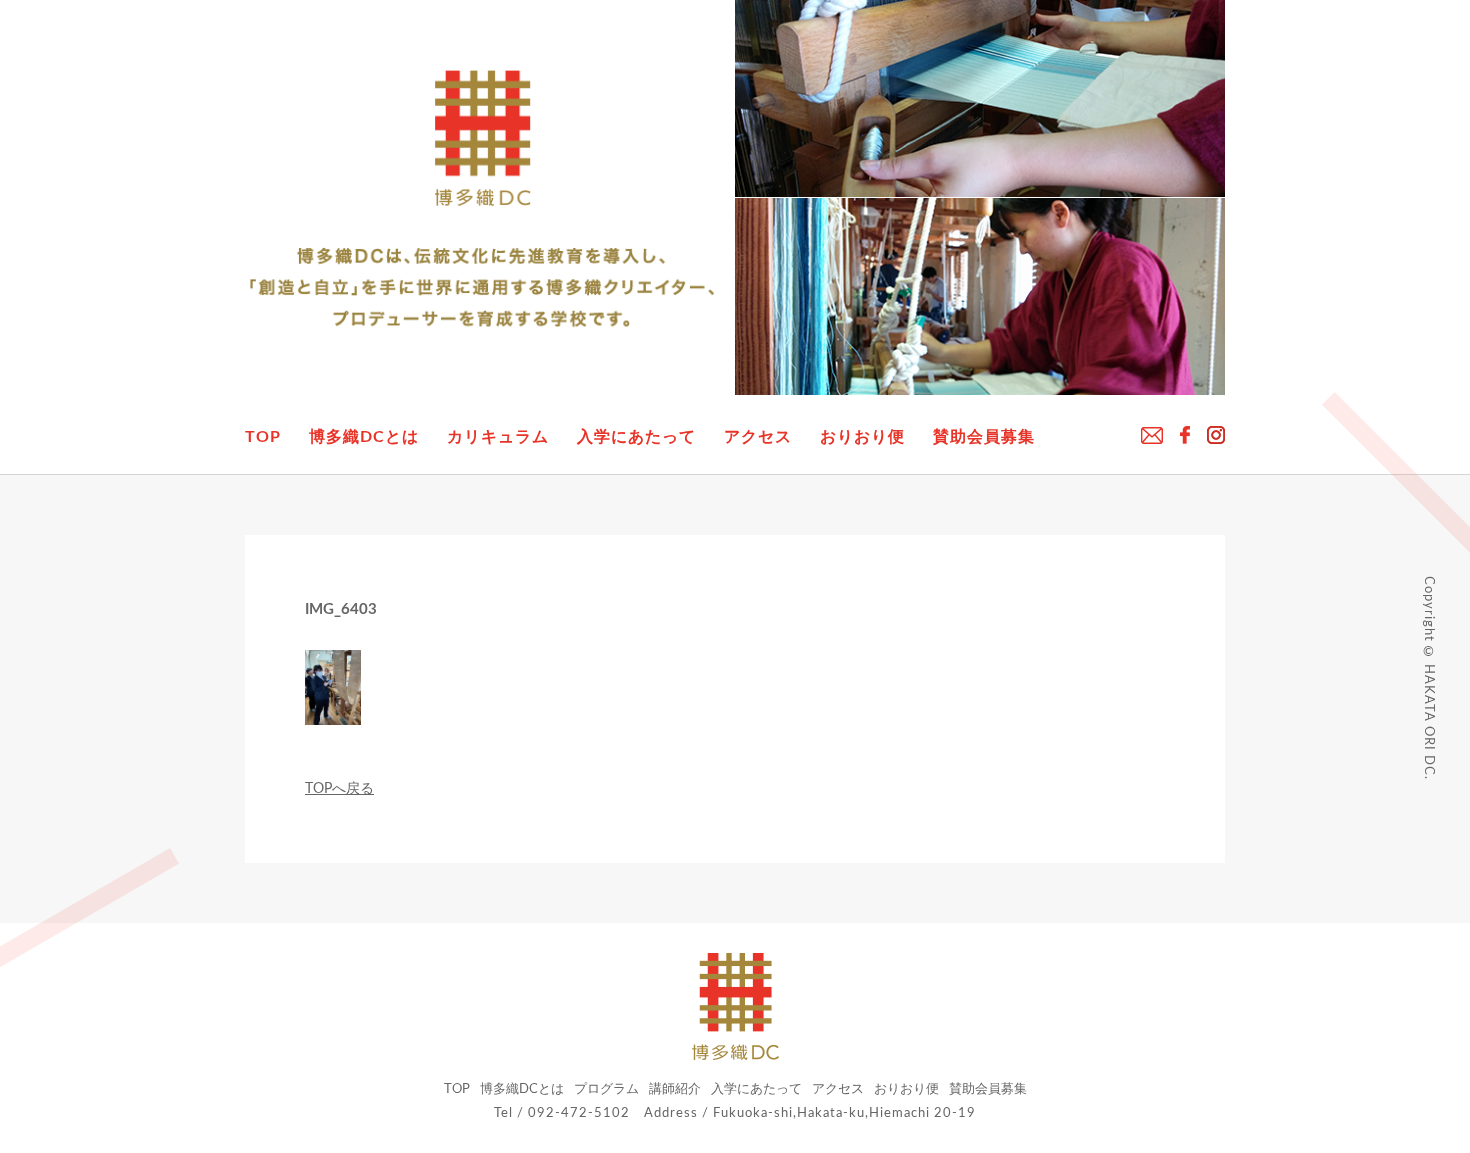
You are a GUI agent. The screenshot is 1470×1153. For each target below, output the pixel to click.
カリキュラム (498, 437)
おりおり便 (862, 437)
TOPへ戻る (339, 789)
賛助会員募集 (984, 437)
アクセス (758, 437)
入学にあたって (636, 437)
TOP (263, 437)
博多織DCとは (364, 437)
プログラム (606, 1089)
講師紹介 (675, 1089)
